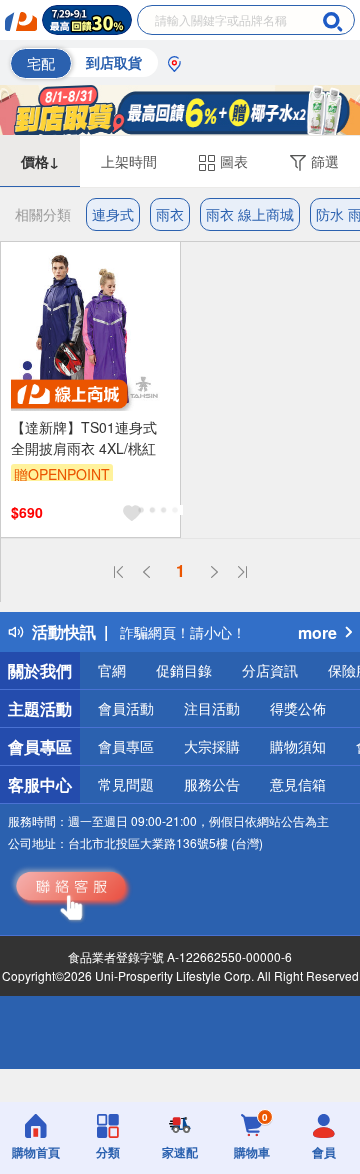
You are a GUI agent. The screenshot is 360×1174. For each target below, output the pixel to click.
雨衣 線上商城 (250, 214)
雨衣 (170, 214)
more (317, 632)
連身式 (113, 214)
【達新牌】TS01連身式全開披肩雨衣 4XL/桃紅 (84, 437)
